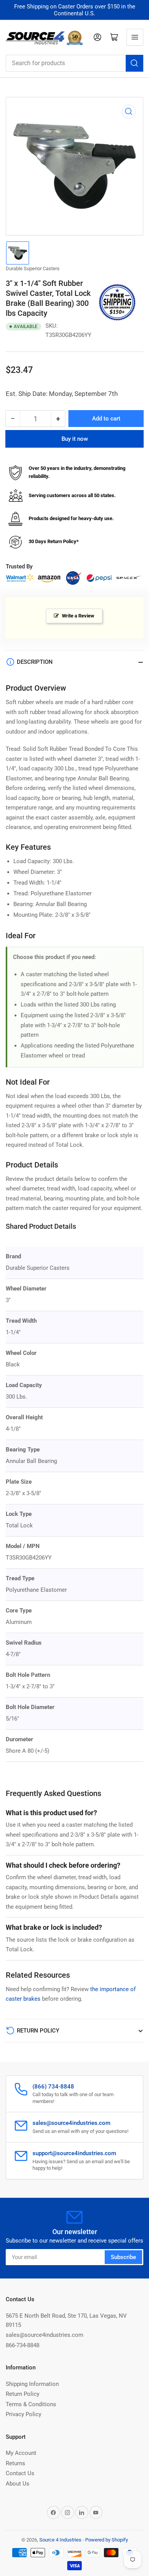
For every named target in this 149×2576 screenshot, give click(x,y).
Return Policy (23, 2394)
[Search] (134, 63)
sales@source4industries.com (45, 2335)
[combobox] (74, 63)
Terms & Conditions (31, 2404)
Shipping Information (32, 2384)
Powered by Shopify (107, 2540)
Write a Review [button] (78, 616)
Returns (15, 2463)
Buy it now (75, 439)
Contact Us (20, 2473)
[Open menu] (135, 37)
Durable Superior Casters (33, 268)
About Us (18, 2484)
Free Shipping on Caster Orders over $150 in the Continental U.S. (75, 10)
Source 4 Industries (60, 2540)
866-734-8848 (23, 2345)
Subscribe (123, 2257)
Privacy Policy (23, 2414)
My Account (21, 2453)
